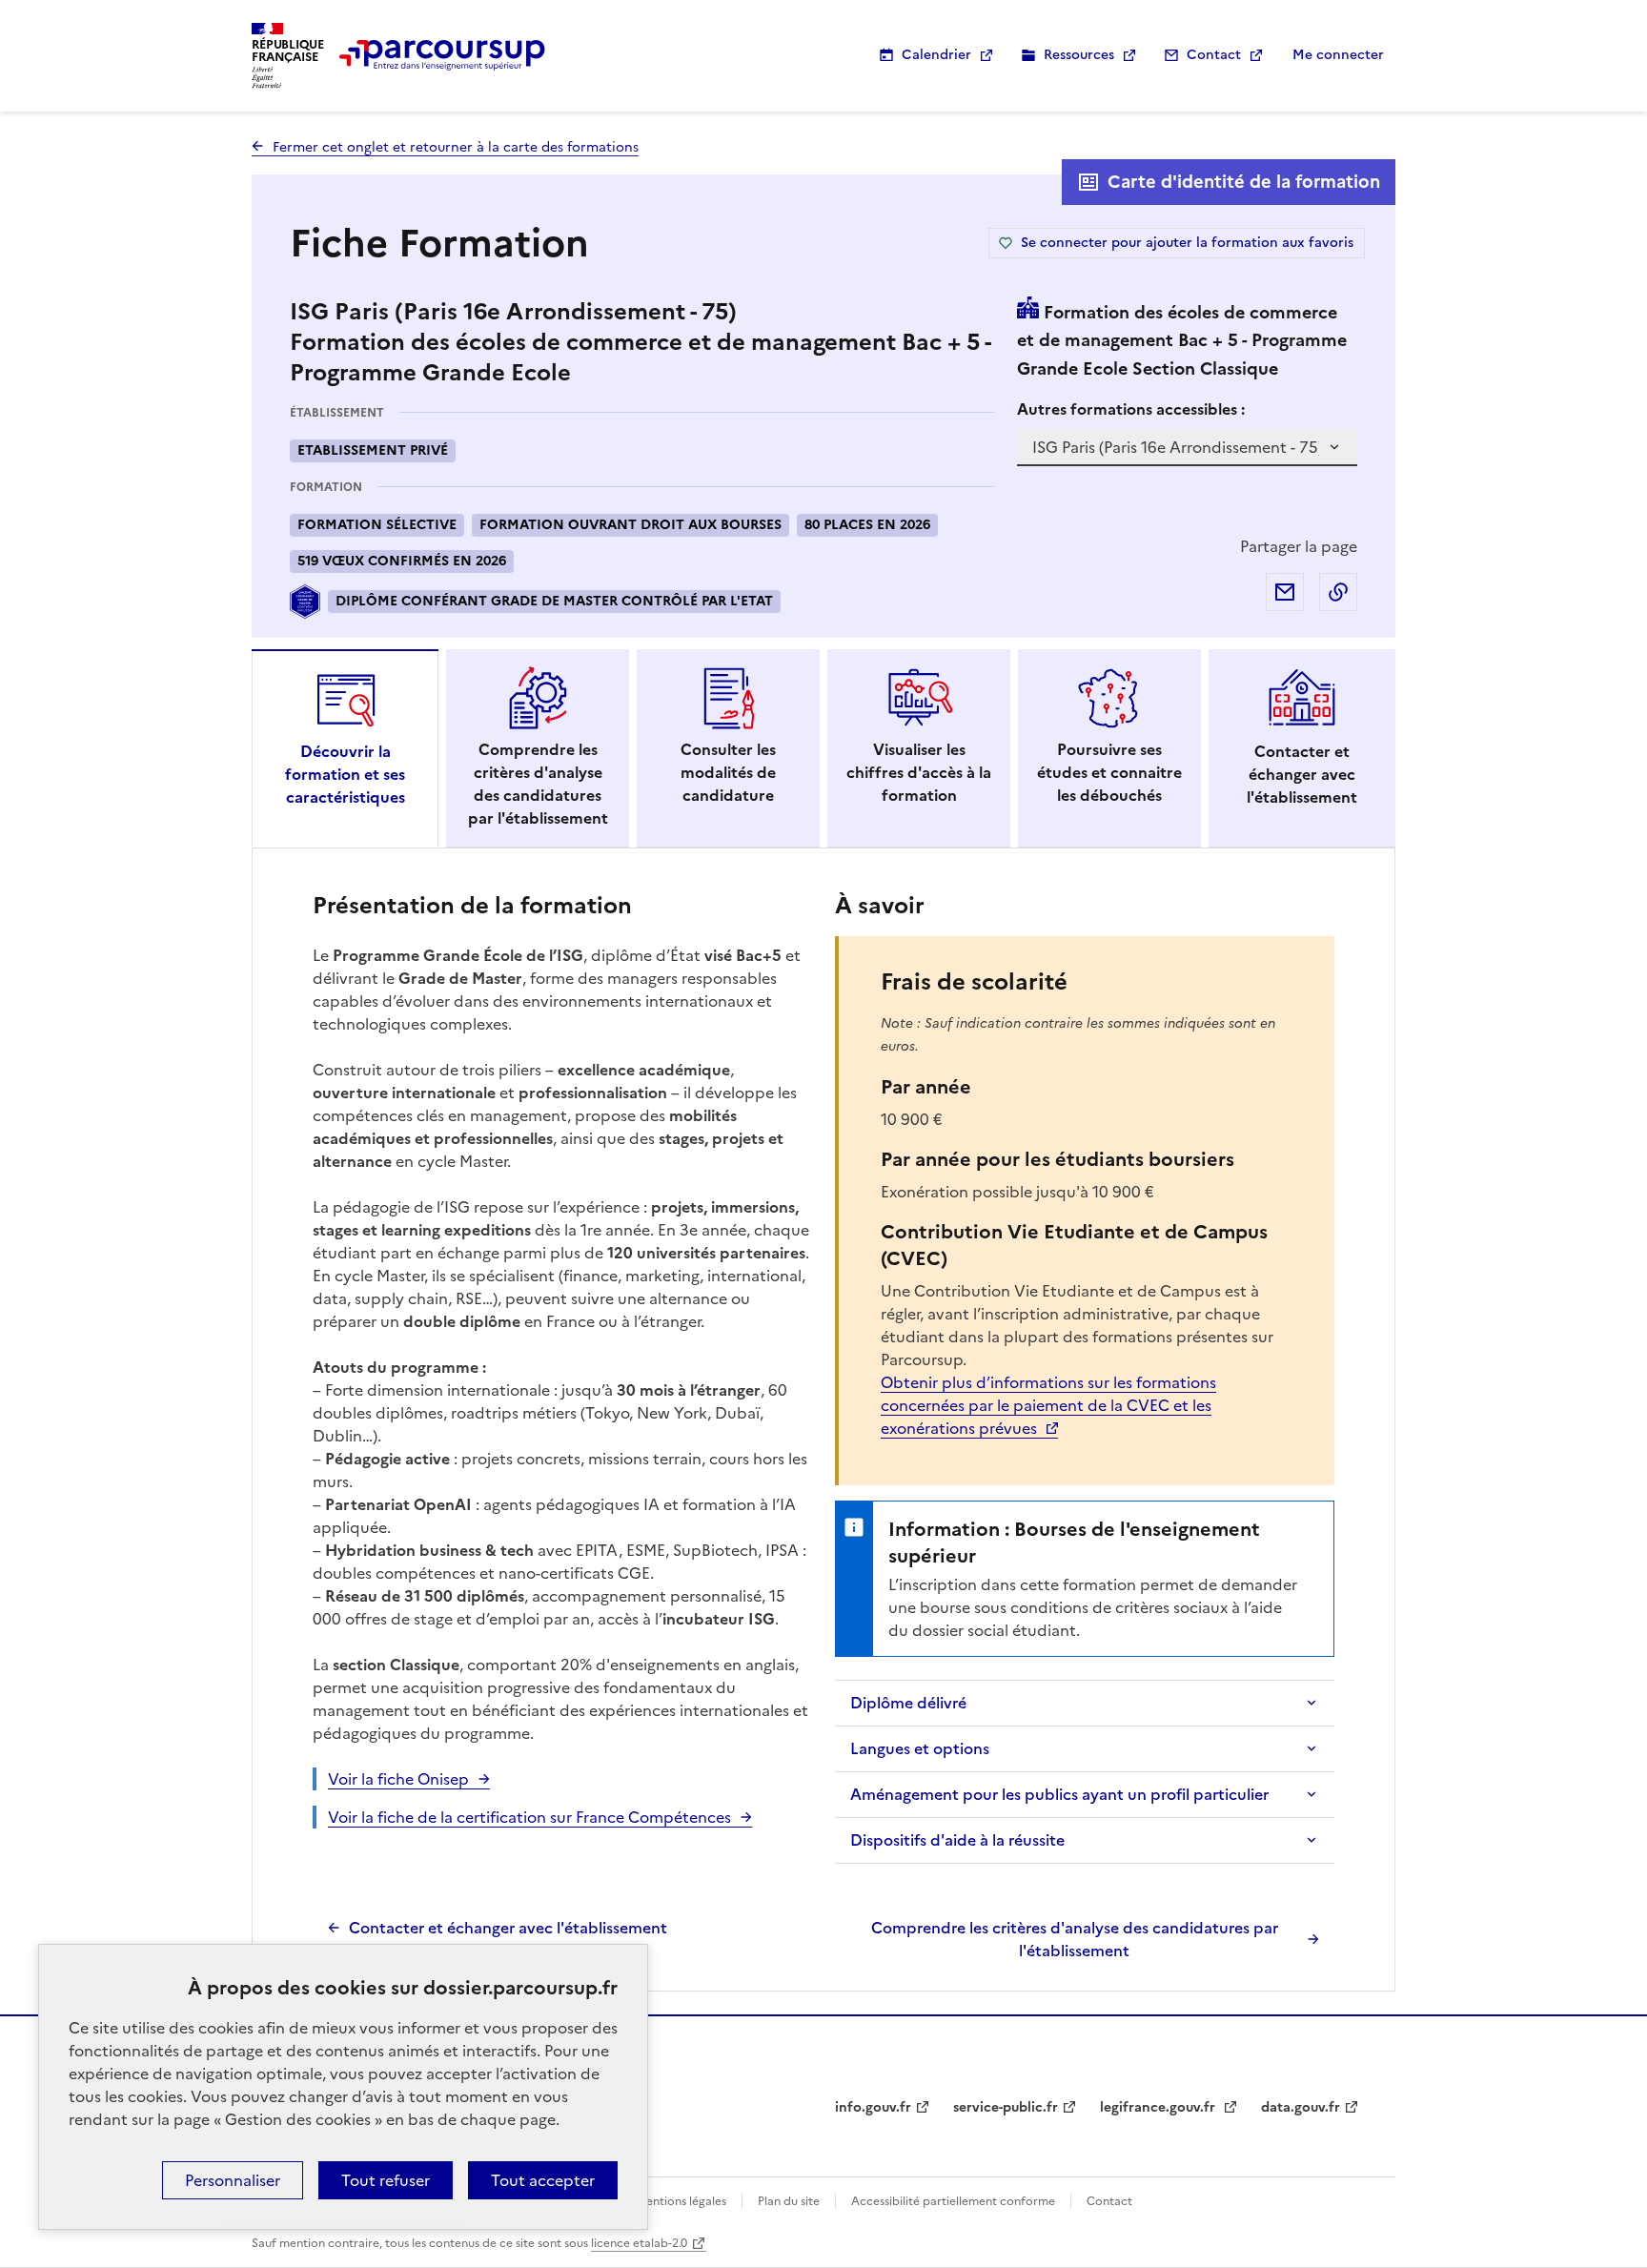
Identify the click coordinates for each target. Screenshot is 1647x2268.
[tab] (345, 748)
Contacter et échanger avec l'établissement (508, 1928)
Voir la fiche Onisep (398, 1779)
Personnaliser (233, 2180)
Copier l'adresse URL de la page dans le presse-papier (1338, 592)
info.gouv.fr (873, 2107)
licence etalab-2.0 (639, 2243)
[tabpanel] (823, 1424)
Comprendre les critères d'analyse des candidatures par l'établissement (1075, 1939)
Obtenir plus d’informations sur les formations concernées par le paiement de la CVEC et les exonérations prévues (1048, 1405)
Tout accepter (543, 2180)
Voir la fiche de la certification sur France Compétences (529, 1817)
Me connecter (1338, 55)
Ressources (1079, 55)
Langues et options (920, 1748)
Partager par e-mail (1285, 592)
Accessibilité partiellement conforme (953, 2201)
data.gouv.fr (1301, 2107)
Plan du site (789, 2201)
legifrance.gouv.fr (1159, 2107)
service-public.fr (1006, 2107)
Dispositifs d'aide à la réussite (957, 1840)
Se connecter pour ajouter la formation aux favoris (1187, 243)
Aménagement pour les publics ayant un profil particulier (1059, 1794)
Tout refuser (386, 2180)
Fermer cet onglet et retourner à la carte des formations (456, 147)
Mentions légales (681, 2201)
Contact (1214, 55)
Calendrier (936, 55)
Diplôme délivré (908, 1703)
